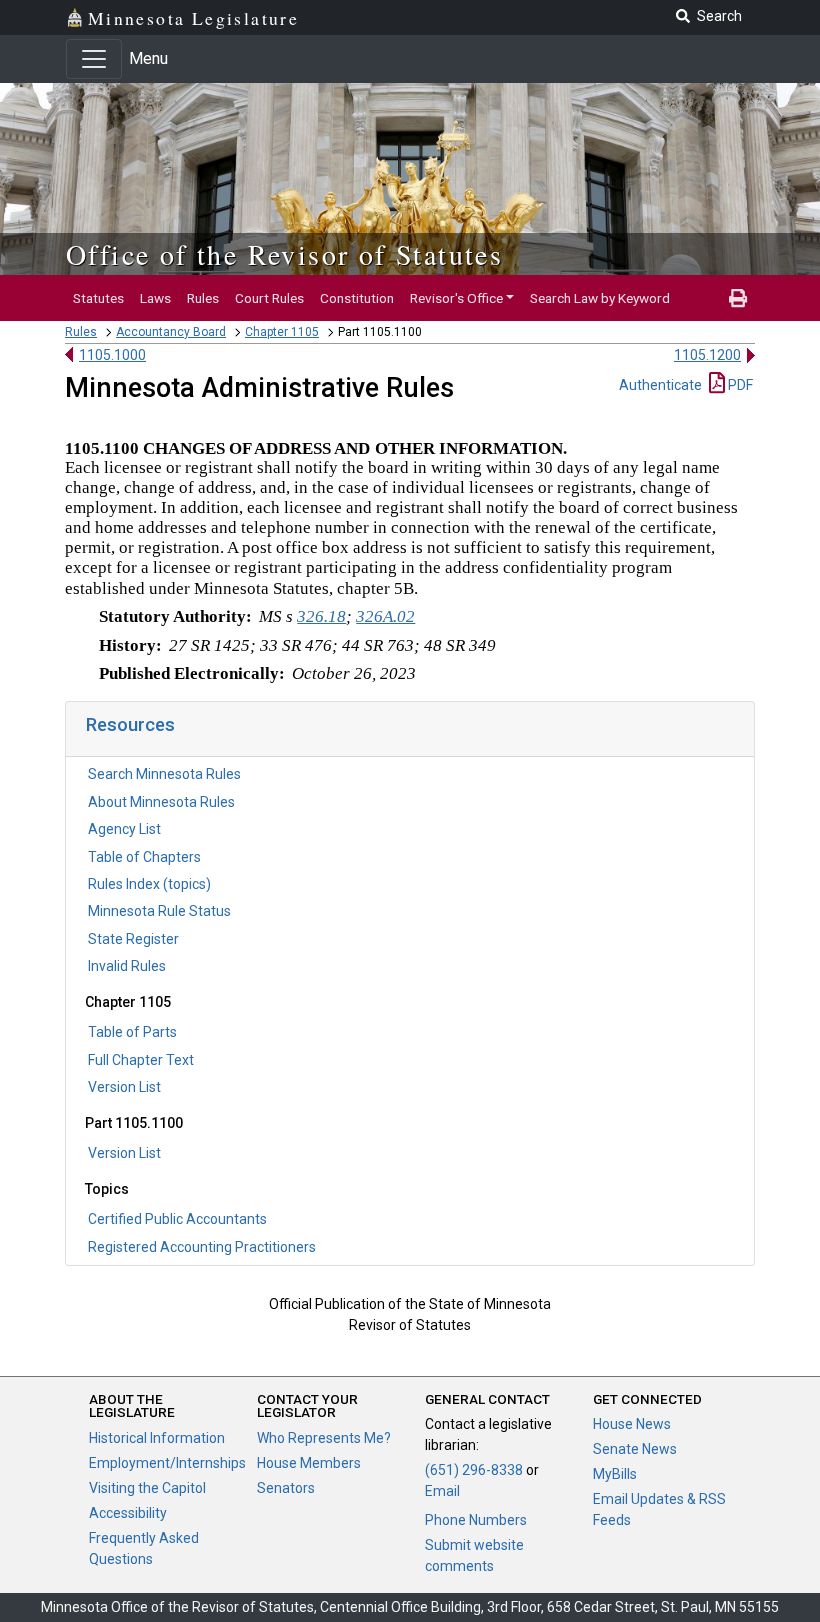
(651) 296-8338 (474, 1470)
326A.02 (385, 616)
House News (632, 1424)
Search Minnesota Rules (164, 774)
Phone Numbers (476, 1520)
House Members (309, 1463)
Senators (286, 1488)
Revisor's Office (456, 298)
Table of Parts (132, 1032)
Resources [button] (130, 724)
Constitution (357, 298)
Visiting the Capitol (147, 1488)
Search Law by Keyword (600, 298)
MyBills (615, 1474)
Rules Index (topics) (149, 884)
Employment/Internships (167, 1463)
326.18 (321, 616)
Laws (155, 298)
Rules (203, 298)
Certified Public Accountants (177, 1219)
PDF (739, 385)
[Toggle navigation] (94, 59)
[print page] (738, 298)
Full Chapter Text (141, 1060)
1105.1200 (707, 355)
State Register (133, 939)
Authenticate (660, 385)
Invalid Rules (127, 966)
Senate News (635, 1449)
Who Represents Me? (324, 1438)
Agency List (124, 829)
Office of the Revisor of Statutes (284, 254)
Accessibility (128, 1513)
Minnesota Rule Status (159, 911)
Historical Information (157, 1438)
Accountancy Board (171, 332)
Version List (124, 1087)
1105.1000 (112, 355)
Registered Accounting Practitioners (202, 1247)
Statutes (98, 298)
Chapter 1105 (282, 332)
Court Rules (269, 298)
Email (442, 1491)
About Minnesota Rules (161, 802)
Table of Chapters (144, 857)
